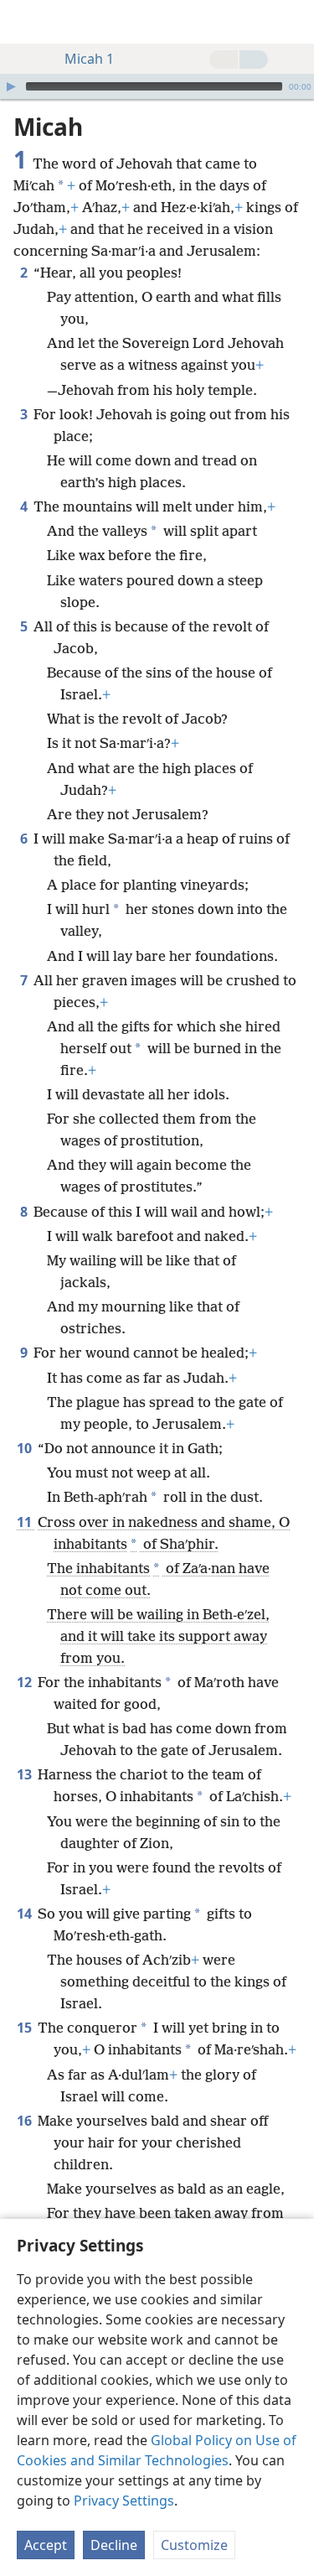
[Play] (11, 86)
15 (26, 2028)
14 (26, 1914)
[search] (293, 22)
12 (26, 1682)
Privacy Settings (124, 2501)
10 (26, 1448)
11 (26, 1522)
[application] (157, 86)
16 (26, 2121)
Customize (194, 2545)
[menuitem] (25, 22)
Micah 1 (89, 59)
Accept (46, 2545)
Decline (114, 2545)
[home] (25, 22)
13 (26, 1774)
